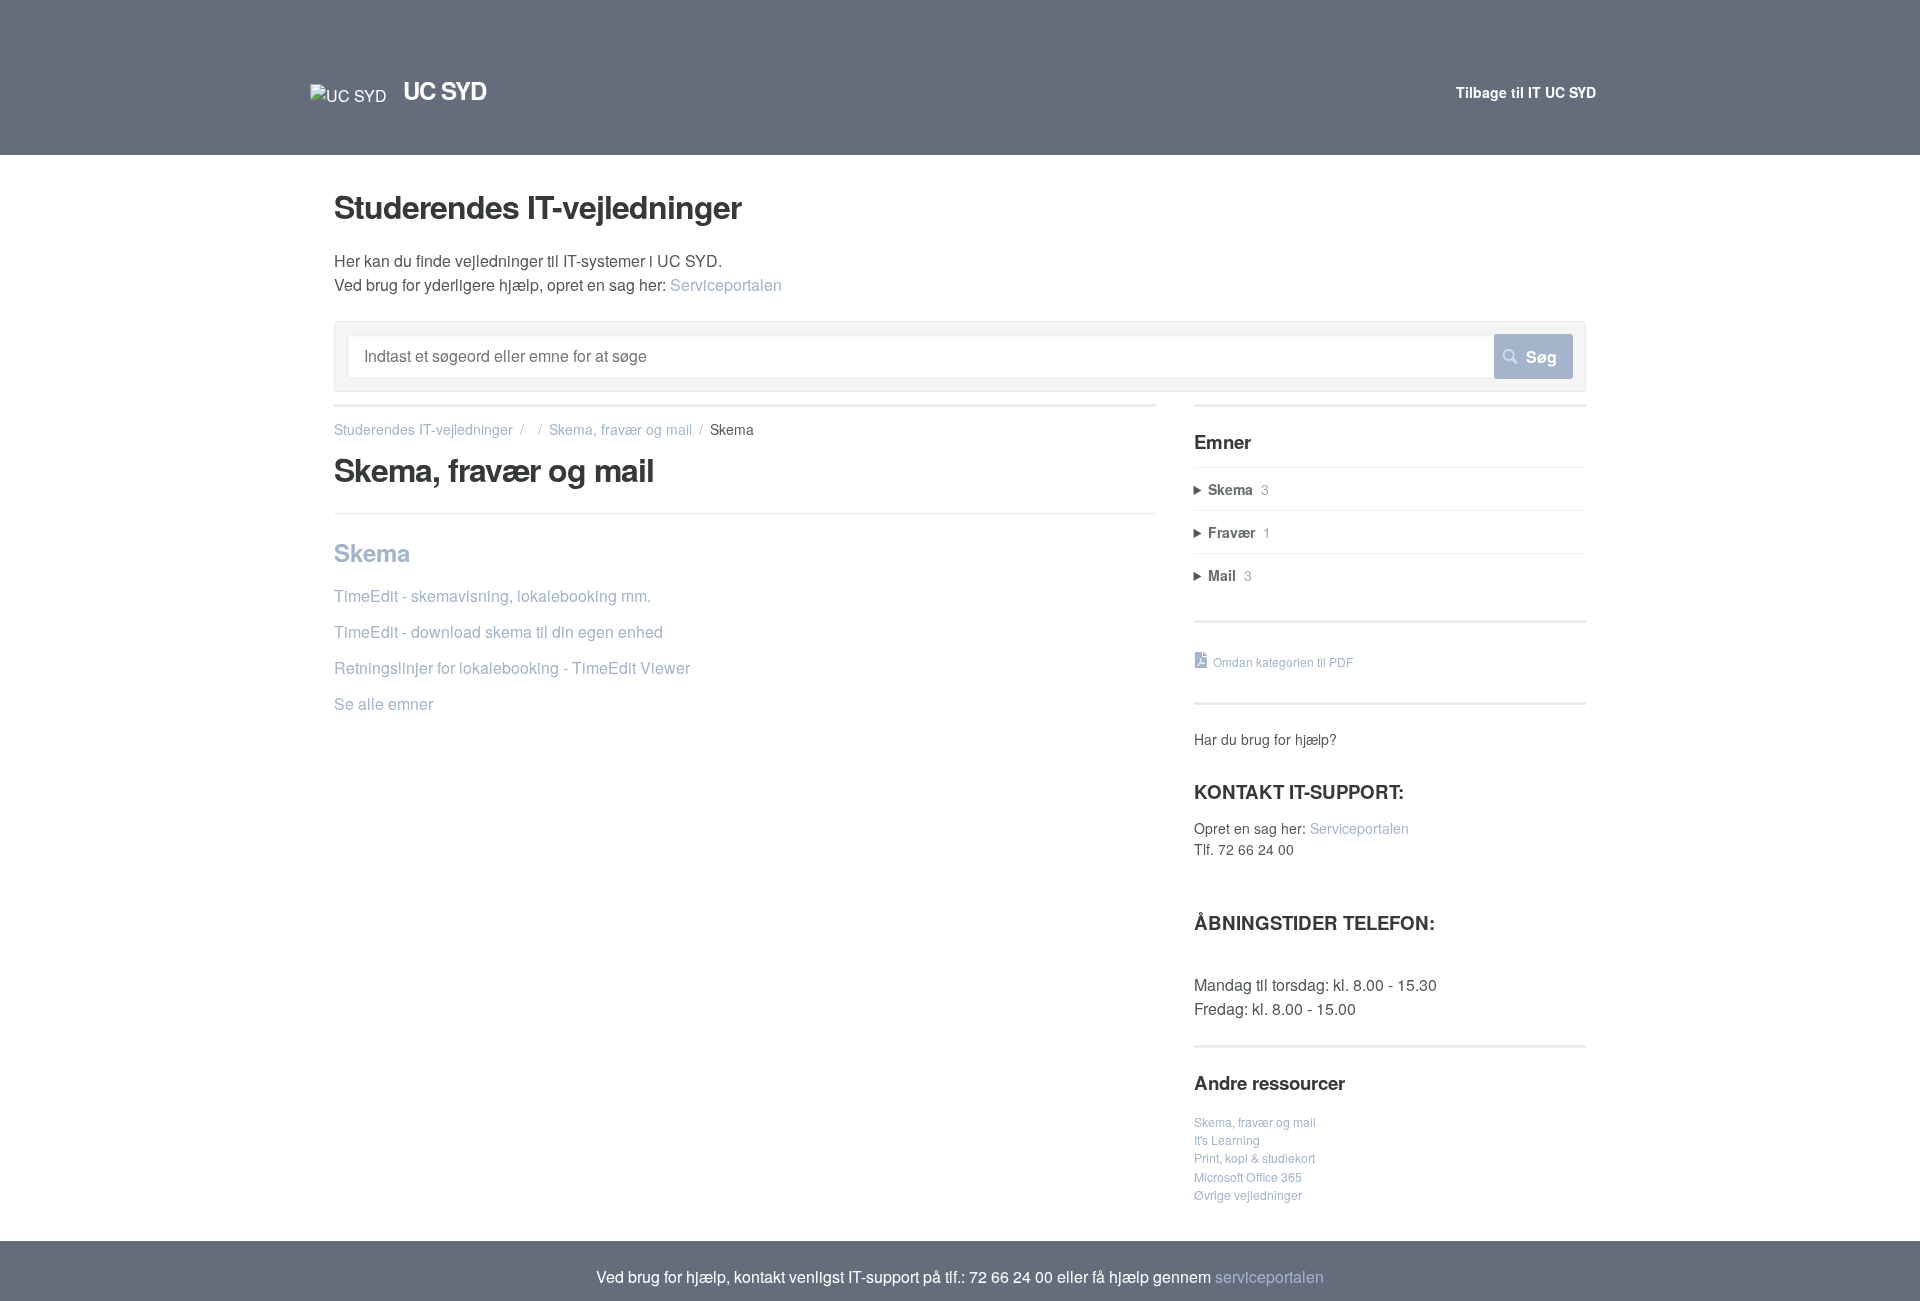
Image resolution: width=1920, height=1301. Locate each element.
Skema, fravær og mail (620, 429)
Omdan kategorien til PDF (1283, 661)
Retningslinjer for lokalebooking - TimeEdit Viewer (512, 667)
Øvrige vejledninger (1248, 1194)
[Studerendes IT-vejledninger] (348, 95)
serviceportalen (1269, 1276)
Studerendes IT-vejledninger (423, 429)
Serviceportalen (726, 284)
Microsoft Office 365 (1248, 1176)
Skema (372, 552)
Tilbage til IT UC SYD (1526, 92)
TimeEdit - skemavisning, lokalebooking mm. (492, 595)
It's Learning (1227, 1139)
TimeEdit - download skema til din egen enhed (498, 631)
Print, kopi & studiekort (1254, 1157)
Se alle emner (383, 703)
